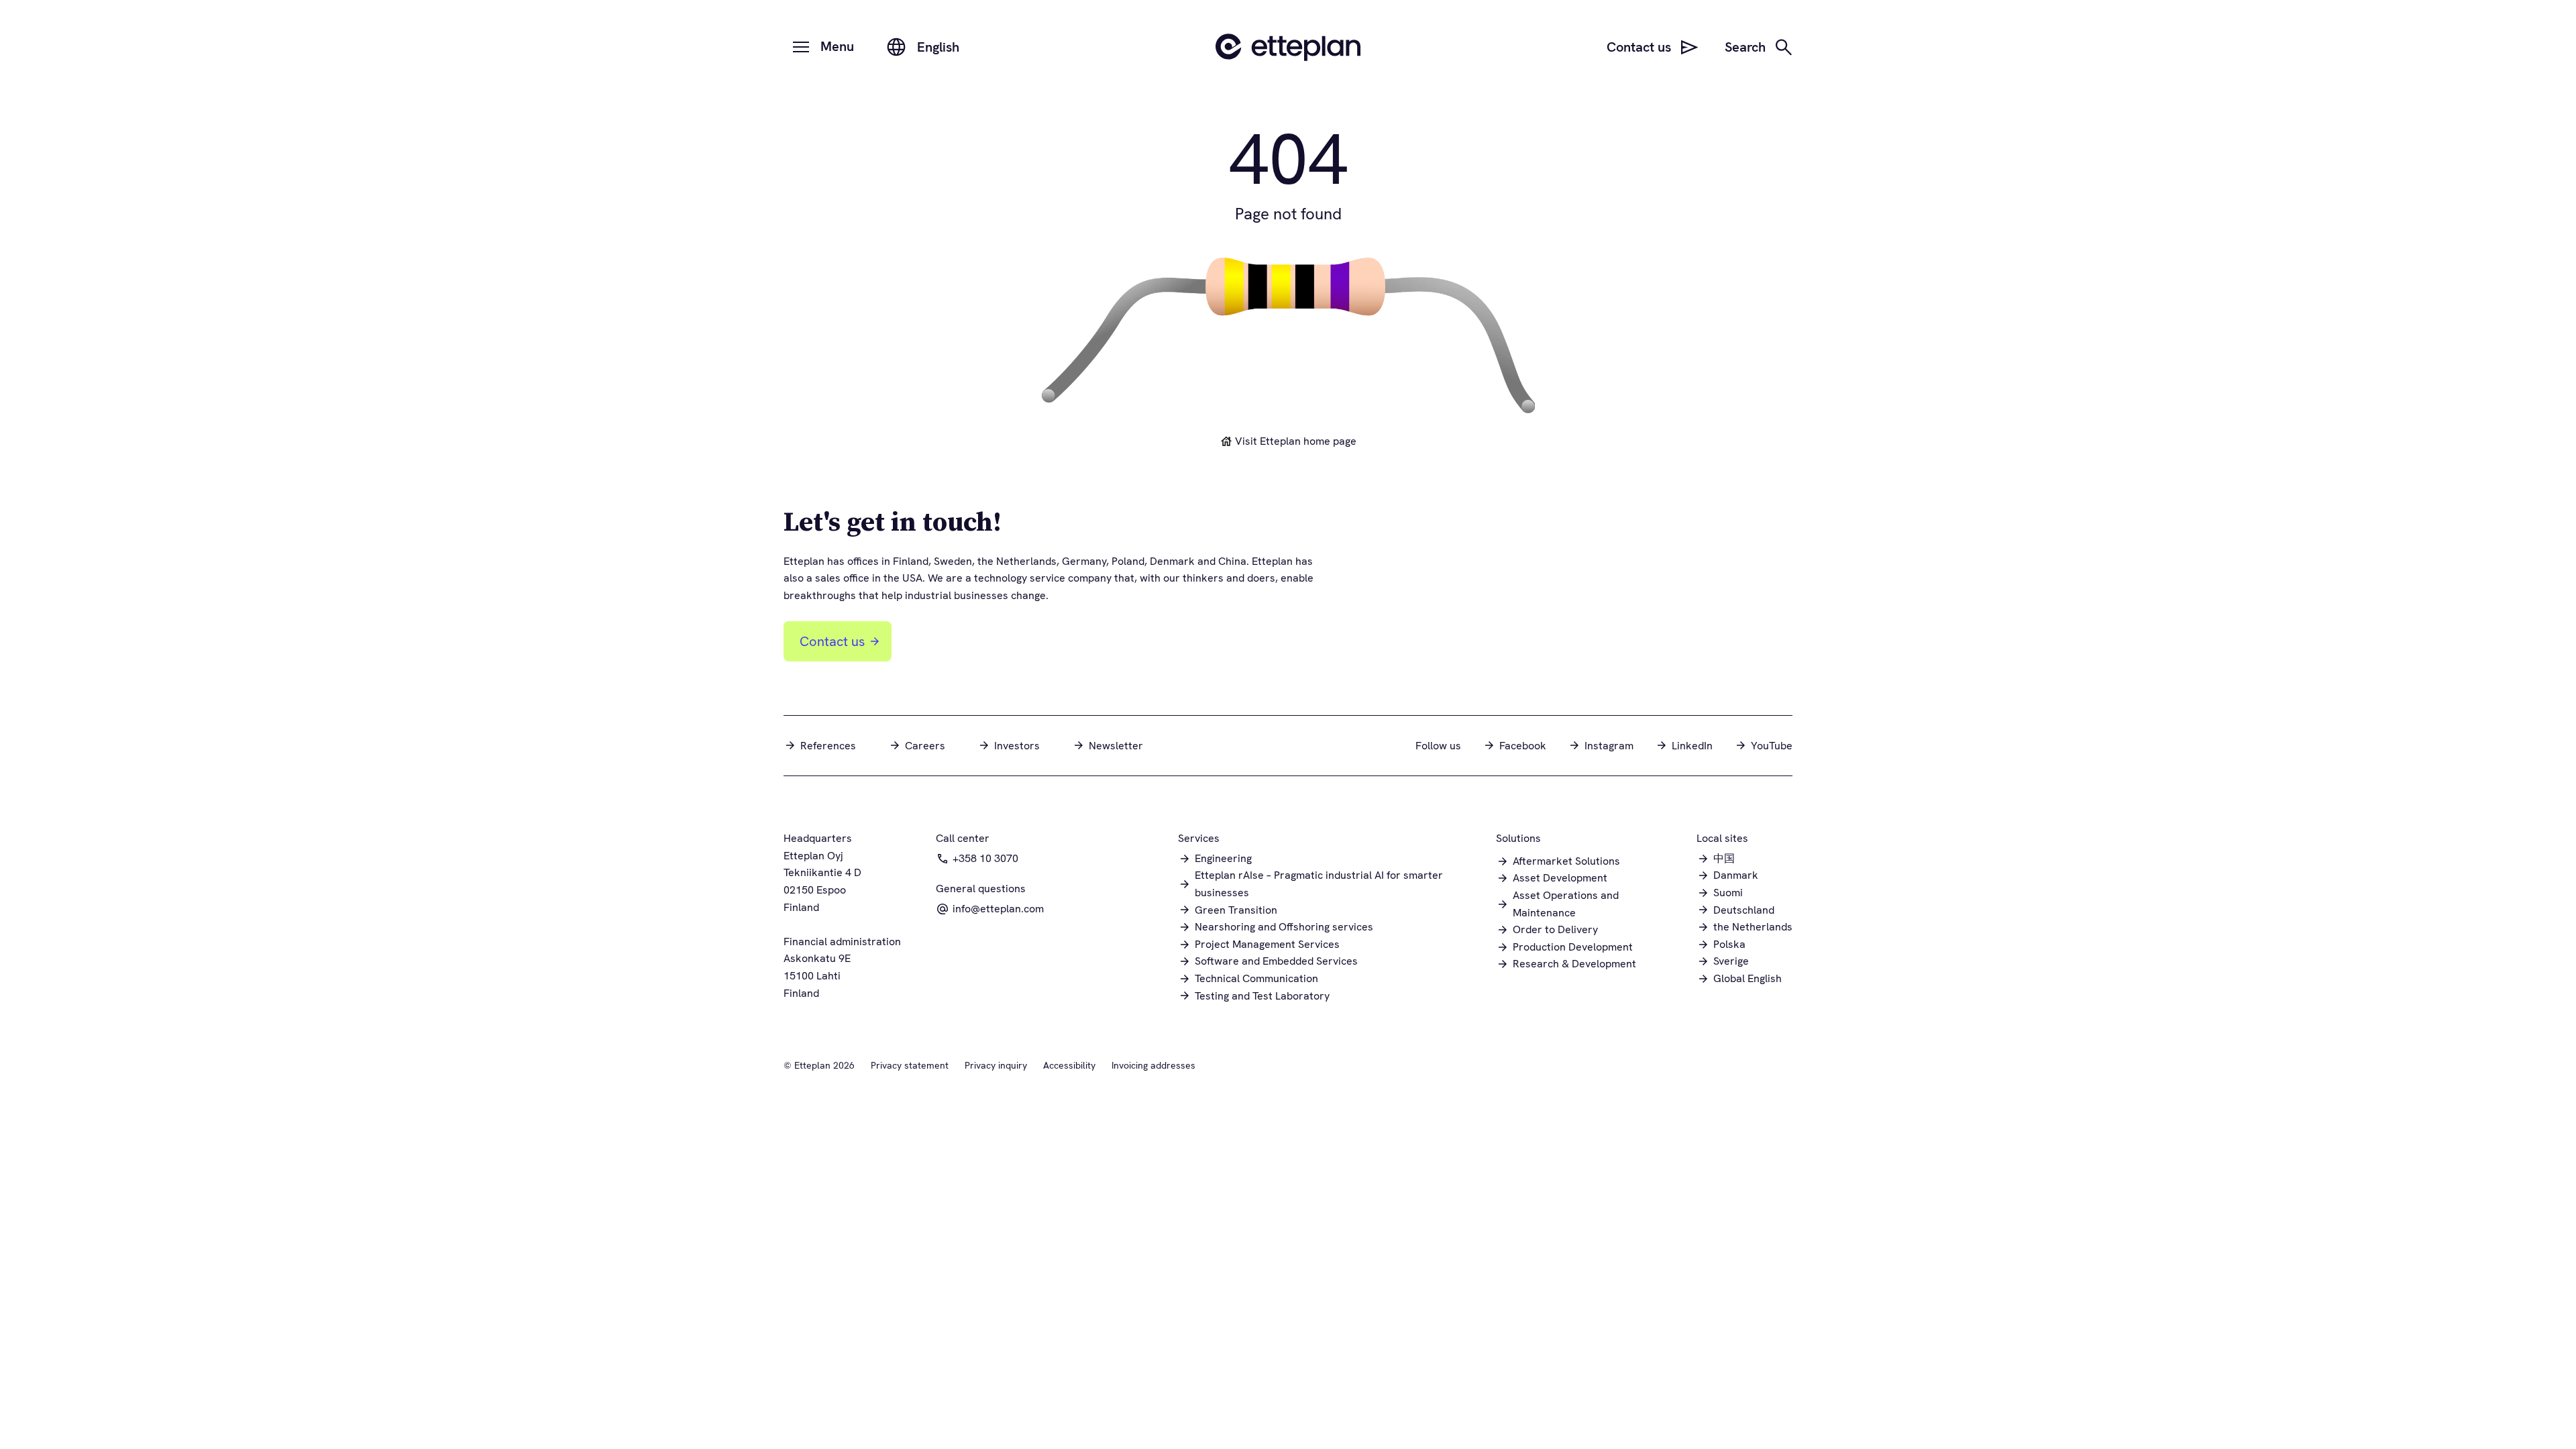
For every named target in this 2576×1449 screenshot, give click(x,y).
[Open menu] (801, 47)
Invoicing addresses (1153, 1065)
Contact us (832, 641)
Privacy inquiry (996, 1065)
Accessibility (1069, 1065)
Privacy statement (910, 1065)
